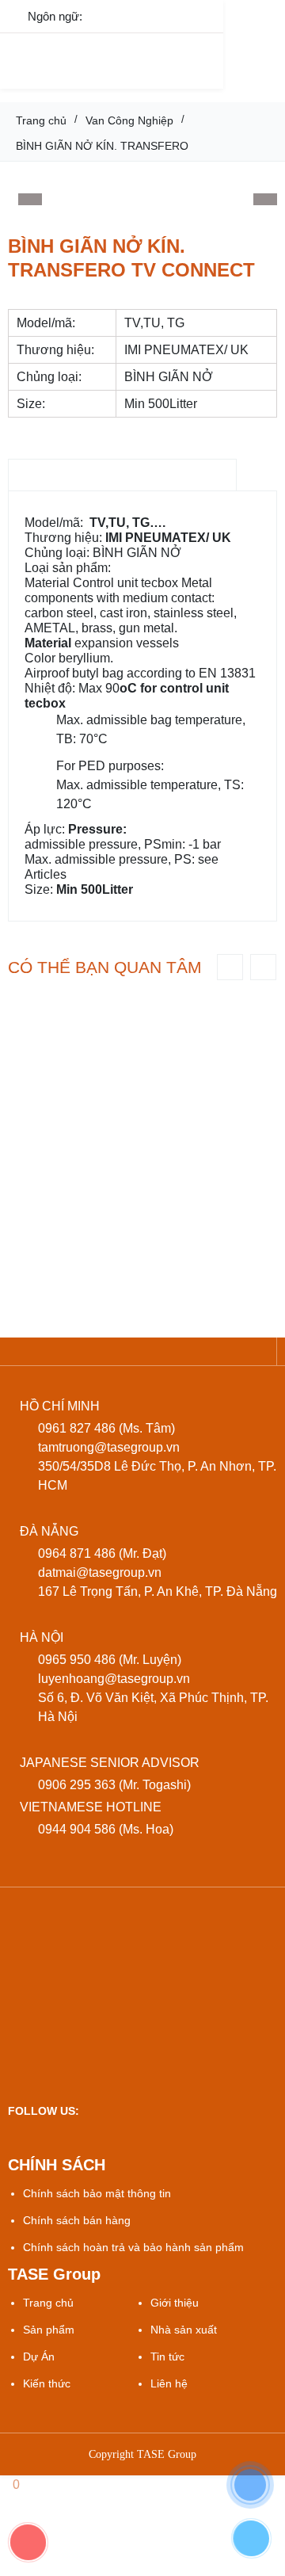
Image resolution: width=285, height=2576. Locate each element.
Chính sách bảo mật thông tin (97, 2193)
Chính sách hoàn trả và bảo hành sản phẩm (133, 2247)
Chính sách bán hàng (77, 2220)
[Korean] (208, 15)
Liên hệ (169, 2383)
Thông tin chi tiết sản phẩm (122, 475)
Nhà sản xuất (184, 2330)
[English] (141, 15)
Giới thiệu (175, 2303)
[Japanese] (175, 15)
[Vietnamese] (108, 15)
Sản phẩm (49, 2330)
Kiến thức (47, 2383)
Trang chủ (48, 2303)
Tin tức (167, 2357)
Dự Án (39, 2357)
